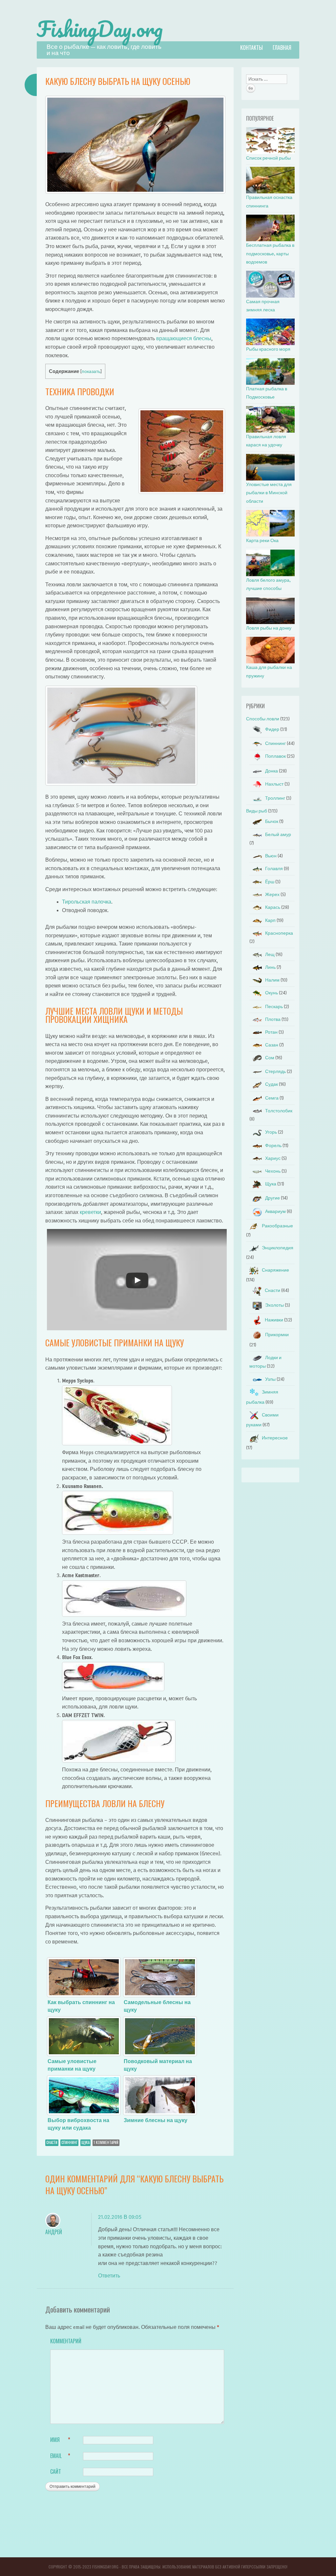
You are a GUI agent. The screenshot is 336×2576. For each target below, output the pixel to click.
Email (60, 2456)
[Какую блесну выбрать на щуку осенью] (136, 192)
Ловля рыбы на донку (269, 628)
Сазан (272, 1045)
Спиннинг (69, 2142)
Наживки (274, 1320)
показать (91, 371)
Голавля (274, 869)
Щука (85, 2142)
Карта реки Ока (262, 541)
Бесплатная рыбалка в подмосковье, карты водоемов (270, 254)
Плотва (273, 1019)
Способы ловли (263, 719)
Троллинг (275, 798)
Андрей (54, 2232)
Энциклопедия (278, 1248)
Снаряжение (275, 1270)
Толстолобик (279, 1111)
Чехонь (273, 1171)
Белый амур (278, 835)
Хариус (273, 1158)
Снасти (52, 2142)
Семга (272, 1098)
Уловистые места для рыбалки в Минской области (269, 493)
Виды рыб (257, 811)
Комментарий (64, 2341)
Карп (270, 920)
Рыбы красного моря (268, 349)
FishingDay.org (100, 29)
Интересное (275, 1438)
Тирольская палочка (87, 902)
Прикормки (277, 1335)
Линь (270, 967)
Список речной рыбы (268, 158)
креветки (90, 1212)
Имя (60, 2440)
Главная (282, 48)
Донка (272, 771)
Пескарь (274, 1007)
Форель (273, 1146)
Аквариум (275, 1211)
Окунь (272, 993)
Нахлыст (274, 784)
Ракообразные (277, 1226)
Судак (272, 1084)
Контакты (252, 48)
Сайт (56, 2471)
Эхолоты (274, 1305)
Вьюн (271, 856)
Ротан (271, 1032)
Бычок (272, 821)
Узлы (270, 1379)
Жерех (272, 895)
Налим (272, 980)
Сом (270, 1058)
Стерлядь (275, 1072)
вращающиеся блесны (184, 338)
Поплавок (275, 756)
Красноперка (279, 933)
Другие (273, 1198)
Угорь (271, 1132)
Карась (273, 907)
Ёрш (270, 882)
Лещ (270, 955)
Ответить (109, 2276)
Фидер (272, 729)
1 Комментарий (106, 2142)
